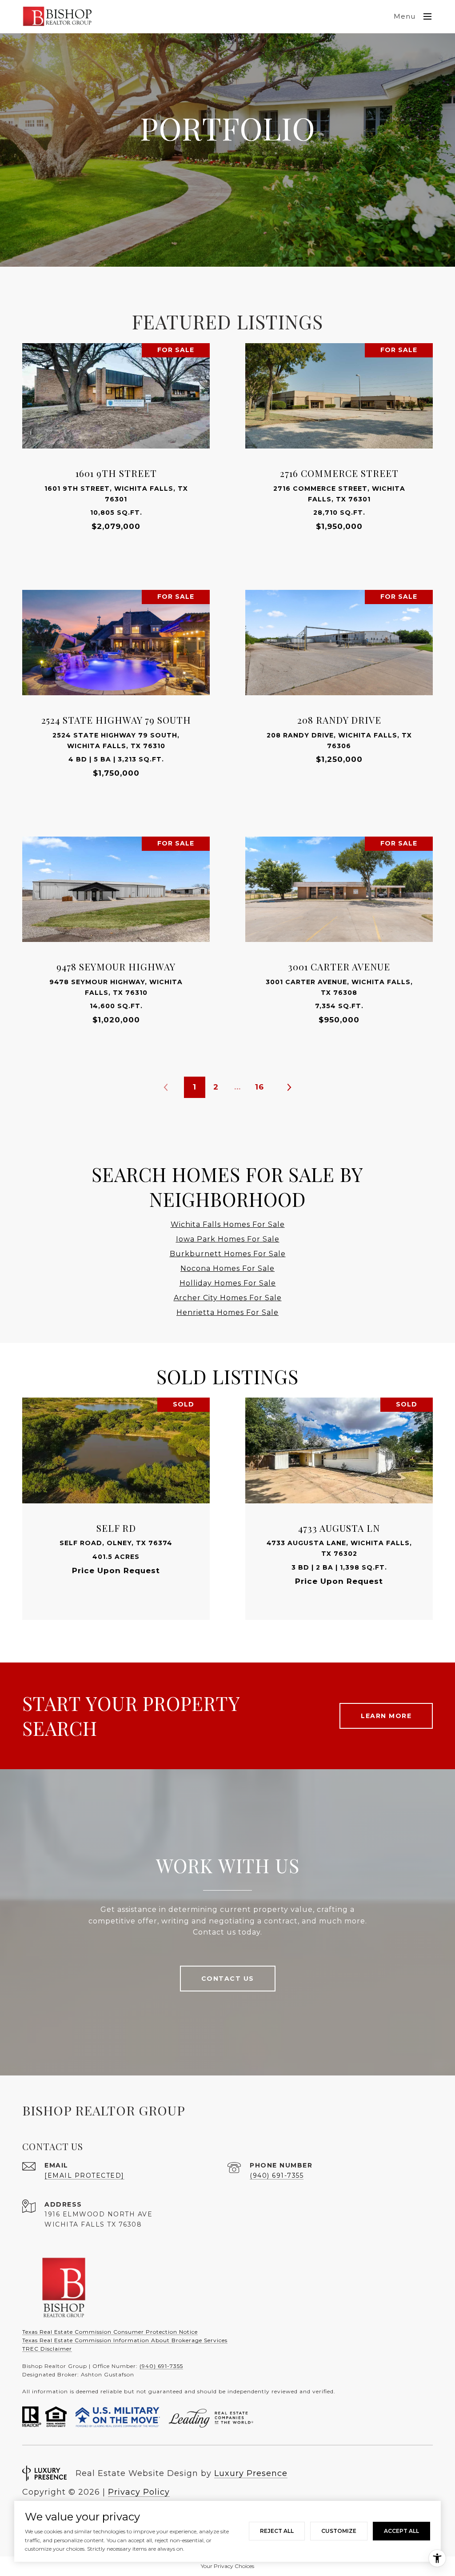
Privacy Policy (139, 2492)
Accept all (401, 2531)
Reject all (277, 2531)
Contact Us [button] (228, 1979)
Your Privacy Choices (227, 2566)
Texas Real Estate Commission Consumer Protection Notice (110, 2332)
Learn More (386, 1716)
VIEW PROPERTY (116, 450)
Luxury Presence (251, 2473)
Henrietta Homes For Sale (227, 1312)
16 (259, 1087)
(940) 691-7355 (277, 2175)
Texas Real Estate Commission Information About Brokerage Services (125, 2340)
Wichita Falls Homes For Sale (228, 1224)
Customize (339, 2531)
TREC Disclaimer (47, 2349)
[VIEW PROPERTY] (116, 442)
